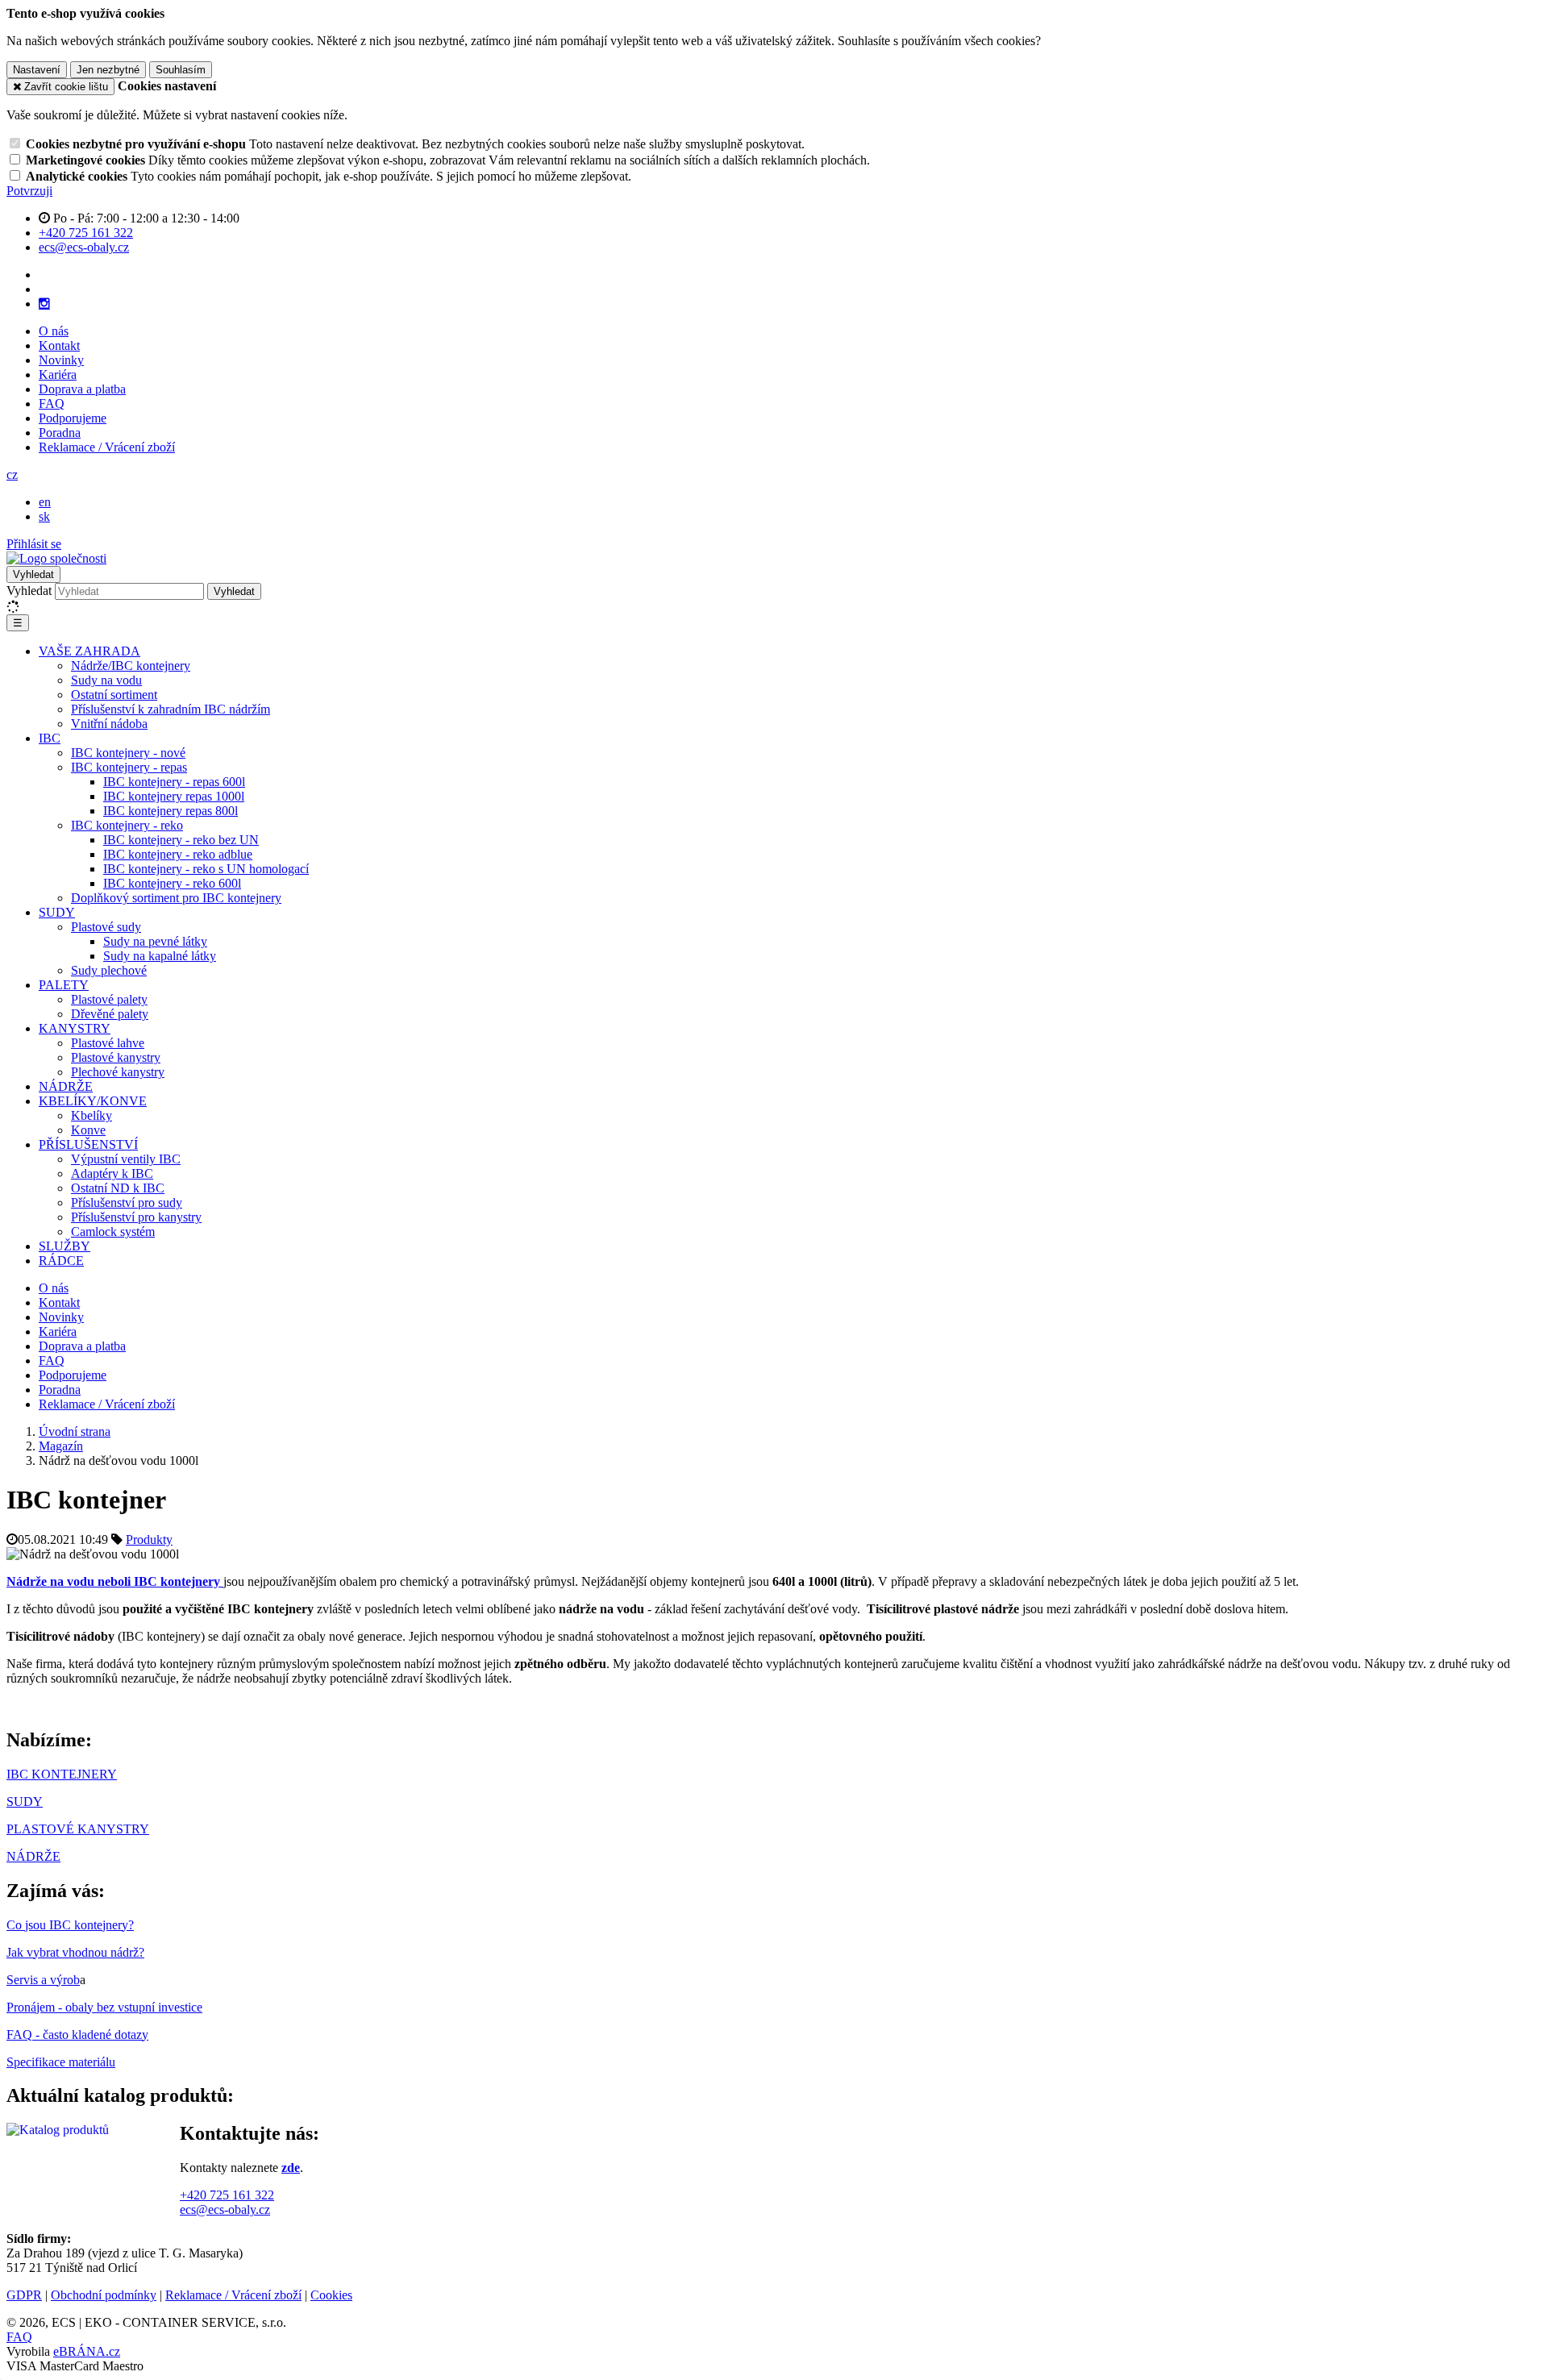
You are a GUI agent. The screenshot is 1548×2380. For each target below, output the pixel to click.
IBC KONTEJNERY (62, 1774)
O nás (54, 331)
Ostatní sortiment (114, 695)
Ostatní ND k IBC (118, 1188)
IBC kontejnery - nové (128, 753)
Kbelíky (92, 1115)
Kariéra (58, 374)
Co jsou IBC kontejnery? (70, 1925)
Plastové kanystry (116, 1057)
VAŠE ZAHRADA (89, 651)
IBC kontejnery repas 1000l (174, 796)
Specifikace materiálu (61, 2062)
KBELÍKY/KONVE (93, 1101)
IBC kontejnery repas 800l (171, 811)
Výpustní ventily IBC (126, 1159)
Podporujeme (73, 418)
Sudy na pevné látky (155, 941)
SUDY (57, 912)
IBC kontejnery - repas (129, 767)
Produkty (149, 1540)
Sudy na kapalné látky (160, 956)
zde (291, 2168)
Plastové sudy (106, 927)
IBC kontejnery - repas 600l (174, 782)
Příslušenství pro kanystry (136, 1217)
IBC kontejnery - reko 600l (172, 883)
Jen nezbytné (108, 70)
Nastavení (37, 70)
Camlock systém (113, 1232)
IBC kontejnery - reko (127, 825)
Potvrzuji (29, 191)
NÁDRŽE (66, 1086)
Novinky (61, 360)
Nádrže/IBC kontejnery (131, 666)
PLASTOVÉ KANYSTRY (78, 1829)
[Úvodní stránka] (56, 558)
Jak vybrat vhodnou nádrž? (75, 1952)
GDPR (24, 2295)
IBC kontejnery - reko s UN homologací (206, 869)
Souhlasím (181, 70)
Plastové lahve (108, 1043)
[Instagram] (44, 304)
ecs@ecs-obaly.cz (225, 2209)
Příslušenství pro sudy (127, 1202)
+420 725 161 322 (227, 2195)
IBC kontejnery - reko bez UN (181, 840)
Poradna (60, 433)
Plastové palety (109, 999)
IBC (50, 738)
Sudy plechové (109, 970)
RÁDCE (61, 1261)
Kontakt (59, 345)
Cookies (331, 2295)
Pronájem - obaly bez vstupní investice (104, 2007)
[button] (12, 474)
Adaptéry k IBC (112, 1173)
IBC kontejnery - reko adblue (178, 854)
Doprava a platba (82, 389)
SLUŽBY (64, 1246)
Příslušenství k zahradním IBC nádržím (171, 709)
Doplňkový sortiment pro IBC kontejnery (176, 898)
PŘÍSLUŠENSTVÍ (88, 1144)
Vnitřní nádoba (109, 724)
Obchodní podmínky (104, 2295)
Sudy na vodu (106, 680)
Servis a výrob (43, 1980)
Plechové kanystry (118, 1072)
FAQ (52, 404)
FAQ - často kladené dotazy (77, 2035)
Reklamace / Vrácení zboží (107, 447)
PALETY (64, 985)
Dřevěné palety (110, 1014)
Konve (88, 1130)
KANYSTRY (75, 1028)
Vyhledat (29, 591)
